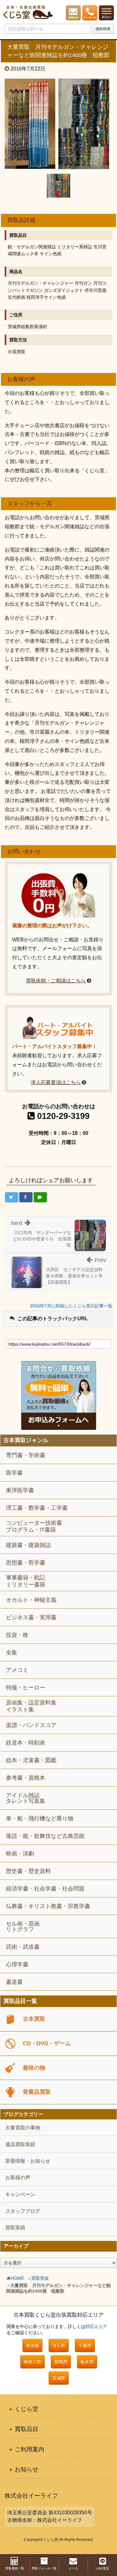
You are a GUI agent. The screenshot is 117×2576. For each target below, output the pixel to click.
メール (73, 2568)
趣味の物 (34, 2068)
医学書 (14, 1473)
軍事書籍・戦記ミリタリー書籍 (26, 1581)
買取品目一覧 (20, 2001)
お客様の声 (18, 2178)
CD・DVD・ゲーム (47, 2043)
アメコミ (17, 1670)
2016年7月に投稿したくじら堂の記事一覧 (71, 1306)
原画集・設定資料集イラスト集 (31, 1706)
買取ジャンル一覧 (44, 2568)
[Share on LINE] (40, 1197)
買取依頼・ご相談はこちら (56, 981)
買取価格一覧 (15, 2568)
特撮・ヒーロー (26, 1688)
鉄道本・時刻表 (26, 1743)
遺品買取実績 (20, 2144)
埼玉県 (59, 2346)
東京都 (32, 2346)
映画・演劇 (20, 1854)
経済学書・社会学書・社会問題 (45, 1889)
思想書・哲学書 (26, 1563)
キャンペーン (20, 2194)
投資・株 (17, 1635)
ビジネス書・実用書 (31, 1617)
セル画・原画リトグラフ (23, 1927)
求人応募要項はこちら (56, 1082)
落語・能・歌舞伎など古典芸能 (45, 1836)
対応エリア (96, 2326)
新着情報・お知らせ (28, 2161)
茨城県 (59, 2378)
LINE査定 (102, 2568)
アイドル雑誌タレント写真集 (26, 1798)
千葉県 (85, 2346)
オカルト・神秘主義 (31, 1600)
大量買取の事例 (23, 2128)
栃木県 (87, 2362)
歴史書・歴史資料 (28, 1871)
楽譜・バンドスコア (31, 1725)
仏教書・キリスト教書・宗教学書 (48, 1906)
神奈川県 (32, 2362)
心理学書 (17, 1964)
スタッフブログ (23, 2211)
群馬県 (61, 2362)
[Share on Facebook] (26, 1197)
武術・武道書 (23, 1947)
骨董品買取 (37, 2092)
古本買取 (34, 2019)
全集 (12, 1653)
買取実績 (40, 2278)
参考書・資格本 (26, 1778)
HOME (17, 2278)
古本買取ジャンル (26, 1440)
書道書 (14, 1982)
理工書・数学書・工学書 (37, 1508)
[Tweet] (12, 1197)
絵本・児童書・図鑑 (31, 1760)
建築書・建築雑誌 (28, 1545)
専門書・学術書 (26, 1455)
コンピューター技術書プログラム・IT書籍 (34, 1526)
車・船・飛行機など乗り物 (40, 1818)
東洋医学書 (20, 1490)
